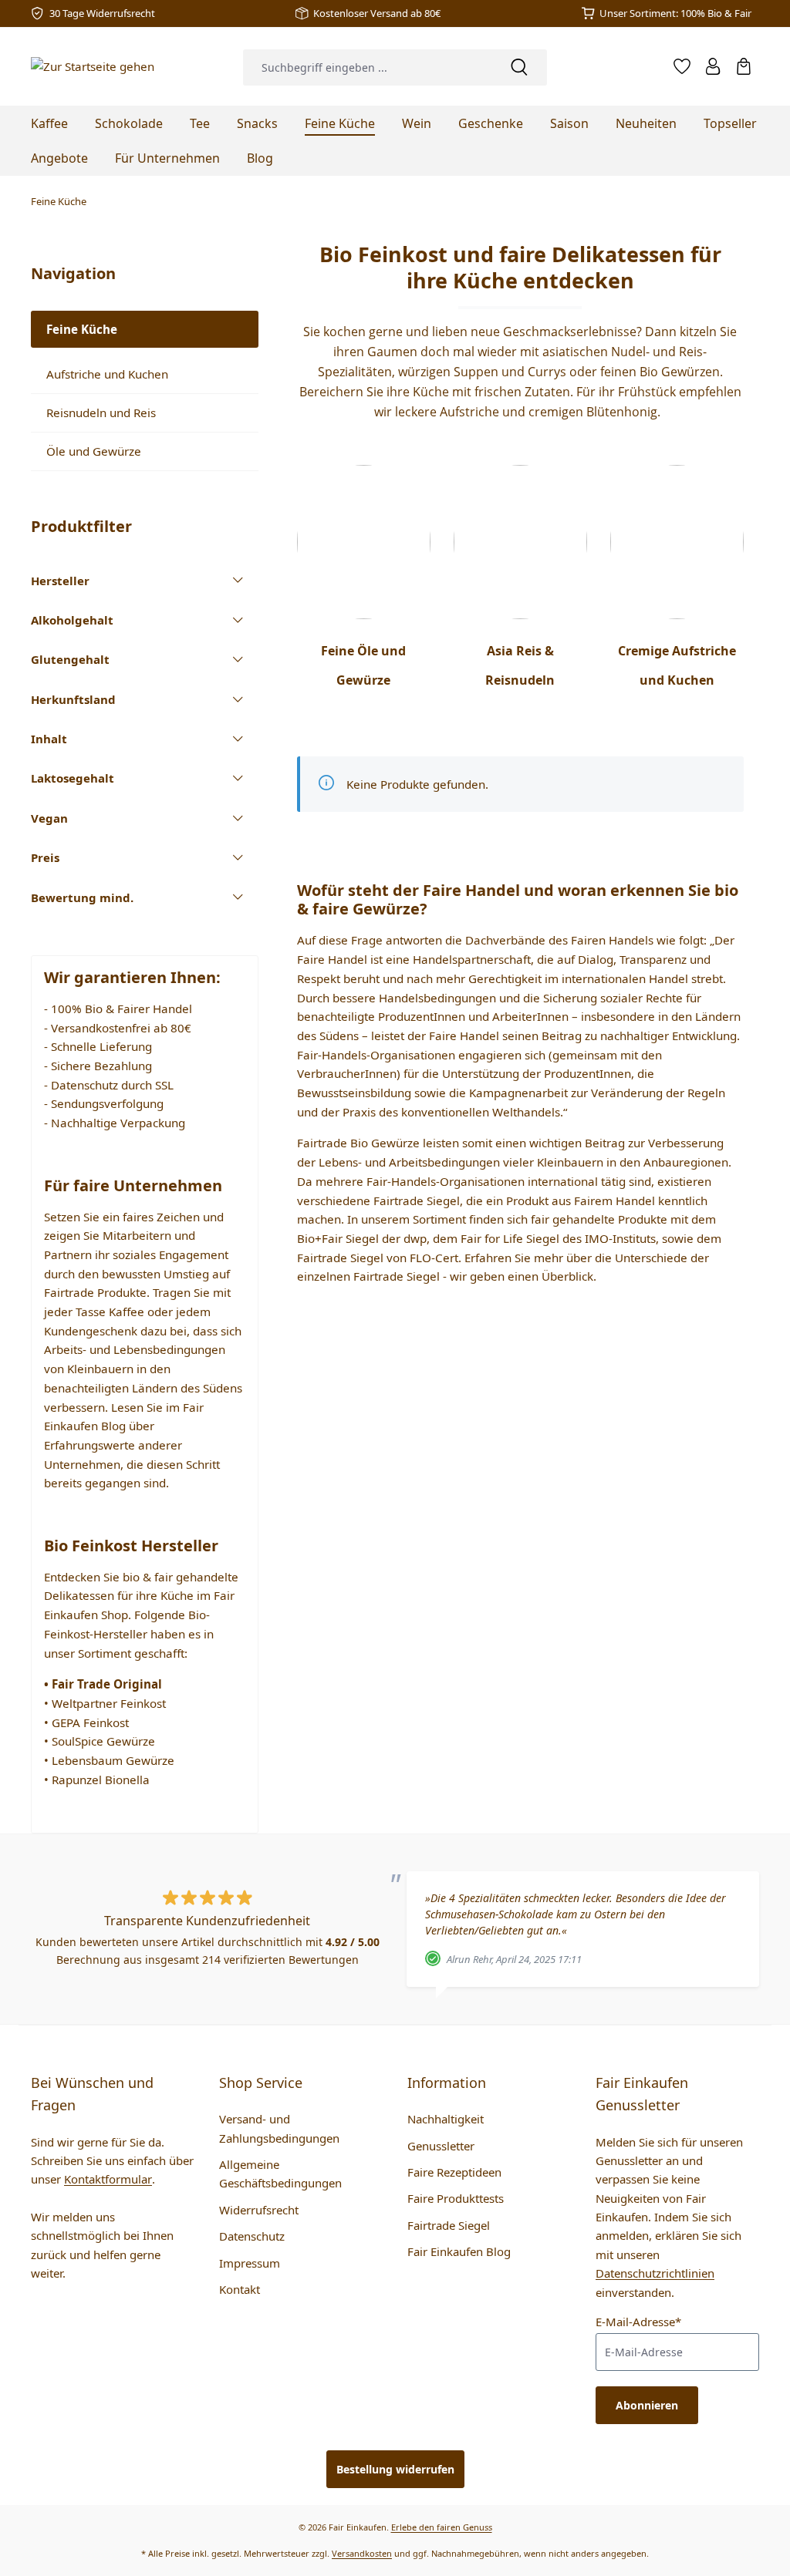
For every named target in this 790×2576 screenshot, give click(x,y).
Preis (45, 857)
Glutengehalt (70, 659)
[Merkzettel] (682, 66)
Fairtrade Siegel (449, 2225)
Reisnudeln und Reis (101, 412)
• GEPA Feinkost (86, 1722)
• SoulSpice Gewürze (100, 1741)
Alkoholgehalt (72, 620)
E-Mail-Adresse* (638, 2322)
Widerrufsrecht (259, 2210)
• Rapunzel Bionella (97, 1780)
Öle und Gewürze (94, 451)
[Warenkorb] (744, 66)
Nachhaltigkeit (446, 2119)
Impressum (250, 2263)
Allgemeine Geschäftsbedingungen (280, 2174)
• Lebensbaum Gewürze (109, 1760)
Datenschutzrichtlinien (655, 2273)
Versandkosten (362, 2553)
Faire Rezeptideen (454, 2172)
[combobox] (367, 67)
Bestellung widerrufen (395, 2469)
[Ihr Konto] (713, 66)
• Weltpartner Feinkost (105, 1703)
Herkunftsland (73, 699)
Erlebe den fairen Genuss (442, 2527)
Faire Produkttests (456, 2198)
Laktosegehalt (73, 778)
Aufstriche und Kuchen (107, 374)
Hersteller (60, 581)
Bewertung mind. (82, 897)
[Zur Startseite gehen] (93, 66)
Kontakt (240, 2289)
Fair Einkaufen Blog (459, 2251)
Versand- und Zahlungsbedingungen (279, 2128)
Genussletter (441, 2146)
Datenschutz (252, 2236)
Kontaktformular (108, 2179)
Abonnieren (647, 2405)
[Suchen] (519, 67)
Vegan (49, 818)
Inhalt (49, 739)
